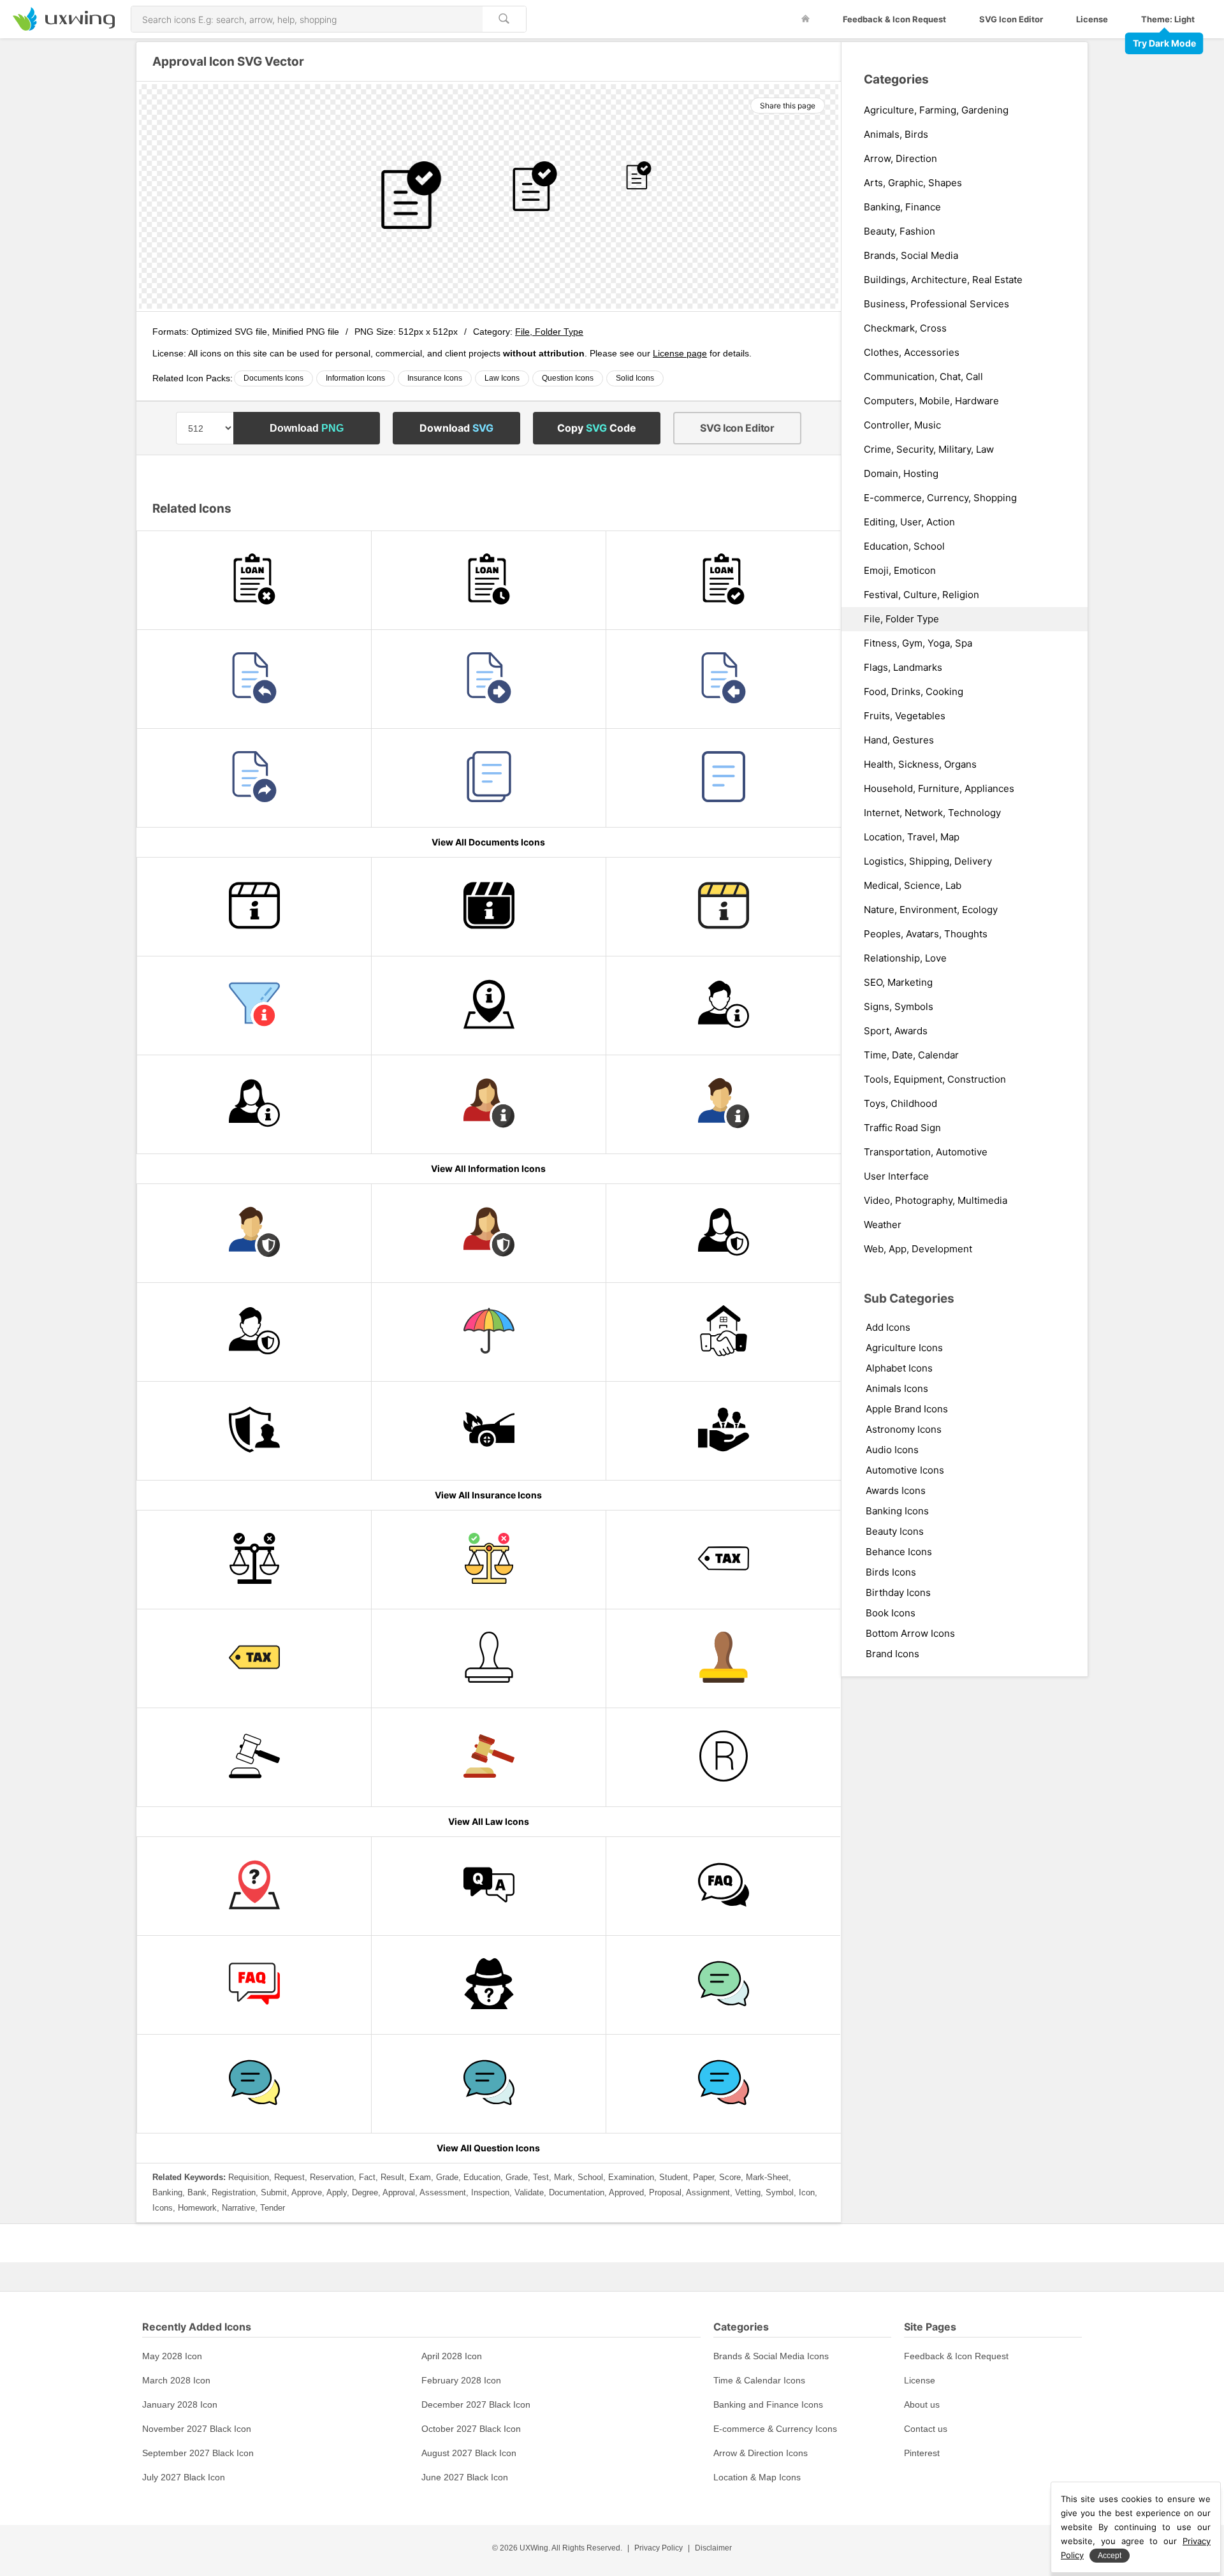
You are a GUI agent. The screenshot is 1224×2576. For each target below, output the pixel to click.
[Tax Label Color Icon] (254, 1658)
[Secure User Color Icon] (254, 1233)
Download (307, 428)
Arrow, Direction (900, 159)
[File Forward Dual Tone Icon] (254, 778)
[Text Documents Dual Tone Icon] (489, 778)
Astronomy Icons (904, 1429)
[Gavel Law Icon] (489, 1757)
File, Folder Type (549, 332)
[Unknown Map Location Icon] (254, 1886)
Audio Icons (892, 1450)
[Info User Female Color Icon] (489, 1104)
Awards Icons (896, 1490)
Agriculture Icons (904, 1348)
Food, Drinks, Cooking (914, 692)
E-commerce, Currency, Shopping (940, 498)
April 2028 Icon (452, 2356)
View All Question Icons (488, 2148)
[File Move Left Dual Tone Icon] (723, 679)
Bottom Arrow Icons (910, 1633)
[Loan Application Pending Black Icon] (489, 580)
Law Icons (502, 378)
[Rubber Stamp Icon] (723, 1658)
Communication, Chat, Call (923, 377)
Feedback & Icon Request (894, 19)
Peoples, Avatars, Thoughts (926, 934)
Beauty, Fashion (900, 231)
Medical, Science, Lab (913, 886)
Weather (883, 1225)
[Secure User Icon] (254, 1332)
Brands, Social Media (911, 256)
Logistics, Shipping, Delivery (928, 861)
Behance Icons (899, 1552)
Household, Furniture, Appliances (939, 789)
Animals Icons (897, 1388)
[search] (504, 19)
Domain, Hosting (901, 474)
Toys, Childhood (900, 1104)
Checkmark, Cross (905, 328)
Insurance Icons (435, 378)
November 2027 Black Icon (197, 2429)
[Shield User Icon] (254, 1431)
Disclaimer (713, 2548)
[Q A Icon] (489, 1886)
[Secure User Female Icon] (723, 1233)
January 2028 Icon (180, 2404)
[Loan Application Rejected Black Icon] (254, 580)
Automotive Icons (905, 1470)
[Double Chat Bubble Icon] (723, 1985)
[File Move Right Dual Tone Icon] (489, 679)
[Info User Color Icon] (723, 1104)
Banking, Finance (902, 207)
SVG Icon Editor (1011, 19)
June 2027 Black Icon (465, 2477)
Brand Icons (892, 1654)
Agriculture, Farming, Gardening (936, 110)
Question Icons (568, 378)
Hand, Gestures (899, 740)
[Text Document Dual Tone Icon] (723, 778)
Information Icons (355, 378)
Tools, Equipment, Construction (935, 1079)
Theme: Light (1168, 19)
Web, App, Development (918, 1249)
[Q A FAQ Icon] (723, 1886)
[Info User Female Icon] (254, 1104)
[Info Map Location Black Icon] (489, 1006)
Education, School (904, 546)
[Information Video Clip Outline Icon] (254, 907)
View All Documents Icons (488, 842)
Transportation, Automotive (926, 1152)
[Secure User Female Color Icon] (489, 1233)
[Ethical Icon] (489, 1560)
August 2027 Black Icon (469, 2453)
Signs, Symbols (899, 1007)
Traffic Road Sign (902, 1128)
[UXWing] (64, 27)
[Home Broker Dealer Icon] (723, 1332)
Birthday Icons (898, 1592)
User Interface (896, 1176)
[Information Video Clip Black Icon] (489, 907)
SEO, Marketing (898, 983)
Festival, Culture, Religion (922, 595)
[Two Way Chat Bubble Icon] (723, 2084)
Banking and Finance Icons (768, 2404)
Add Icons (888, 1327)
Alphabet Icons (899, 1368)
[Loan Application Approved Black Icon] (723, 580)
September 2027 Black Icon (198, 2453)
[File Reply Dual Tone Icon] (254, 679)
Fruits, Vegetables (905, 716)
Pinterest (922, 2453)
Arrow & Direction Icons (761, 2453)
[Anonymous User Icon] (489, 1985)
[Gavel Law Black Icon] (254, 1757)
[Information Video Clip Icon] (723, 907)
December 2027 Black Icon (476, 2404)
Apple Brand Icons (907, 1409)
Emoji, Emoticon (900, 571)
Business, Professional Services (936, 304)
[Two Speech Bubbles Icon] (254, 2084)
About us (922, 2404)
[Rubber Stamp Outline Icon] (489, 1658)
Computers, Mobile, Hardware (931, 401)
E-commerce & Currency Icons (775, 2429)
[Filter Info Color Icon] (254, 1006)
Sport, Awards (896, 1031)
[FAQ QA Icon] (254, 1985)
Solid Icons (635, 378)
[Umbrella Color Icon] (489, 1332)
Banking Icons (897, 1511)
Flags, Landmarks (903, 668)
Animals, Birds (896, 135)
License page (680, 353)
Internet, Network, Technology (932, 813)
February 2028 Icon (461, 2380)
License (1092, 19)
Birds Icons (891, 1572)
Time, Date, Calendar (911, 1055)
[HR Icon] (723, 1431)
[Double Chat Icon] (489, 2084)
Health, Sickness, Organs (920, 765)
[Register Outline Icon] (723, 1757)
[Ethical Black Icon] (254, 1560)
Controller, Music (902, 425)
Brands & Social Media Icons (771, 2356)
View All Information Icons (488, 1168)
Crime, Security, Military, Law (929, 450)
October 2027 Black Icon (471, 2429)
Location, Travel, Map (912, 837)
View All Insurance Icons (488, 1495)
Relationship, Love (905, 958)
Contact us (926, 2429)
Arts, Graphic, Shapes (913, 183)
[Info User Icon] (723, 1006)
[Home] (805, 19)
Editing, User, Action (909, 522)
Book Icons (891, 1613)
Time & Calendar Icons (759, 2380)
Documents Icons (273, 378)
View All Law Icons (489, 1821)
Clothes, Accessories (912, 353)
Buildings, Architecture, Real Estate (943, 280)
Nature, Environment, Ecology (931, 910)
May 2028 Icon (172, 2356)
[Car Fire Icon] (489, 1431)
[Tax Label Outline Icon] (723, 1560)
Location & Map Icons (757, 2477)
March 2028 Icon (176, 2380)
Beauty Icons (895, 1531)
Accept (1110, 2556)
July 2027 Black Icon (184, 2477)
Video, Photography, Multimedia (936, 1201)
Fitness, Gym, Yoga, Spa (918, 643)
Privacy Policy (659, 2548)
